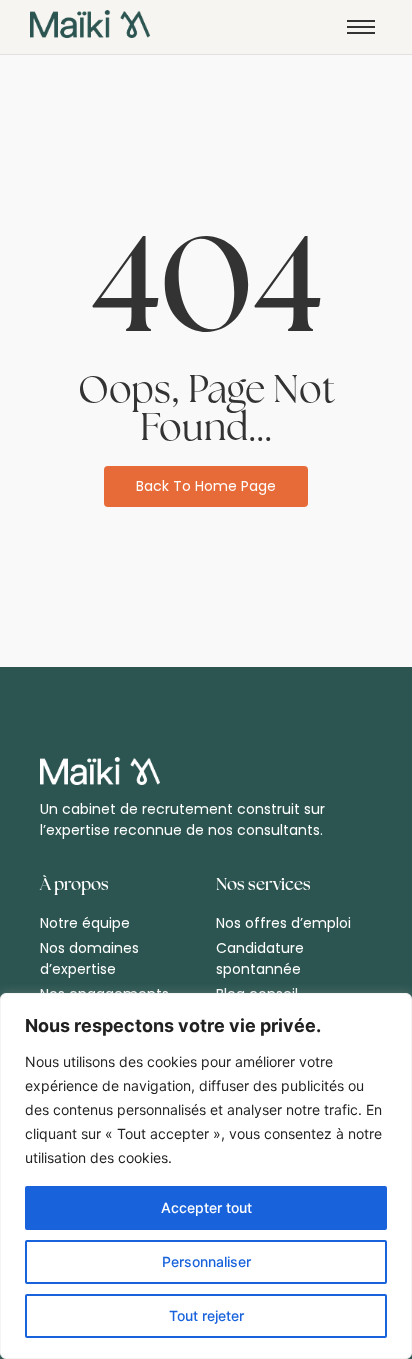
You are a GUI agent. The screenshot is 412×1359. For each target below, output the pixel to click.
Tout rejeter (206, 1315)
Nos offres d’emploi (283, 923)
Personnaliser (206, 1261)
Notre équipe (85, 923)
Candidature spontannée (260, 958)
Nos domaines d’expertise (89, 958)
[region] (206, 1176)
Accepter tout (206, 1207)
